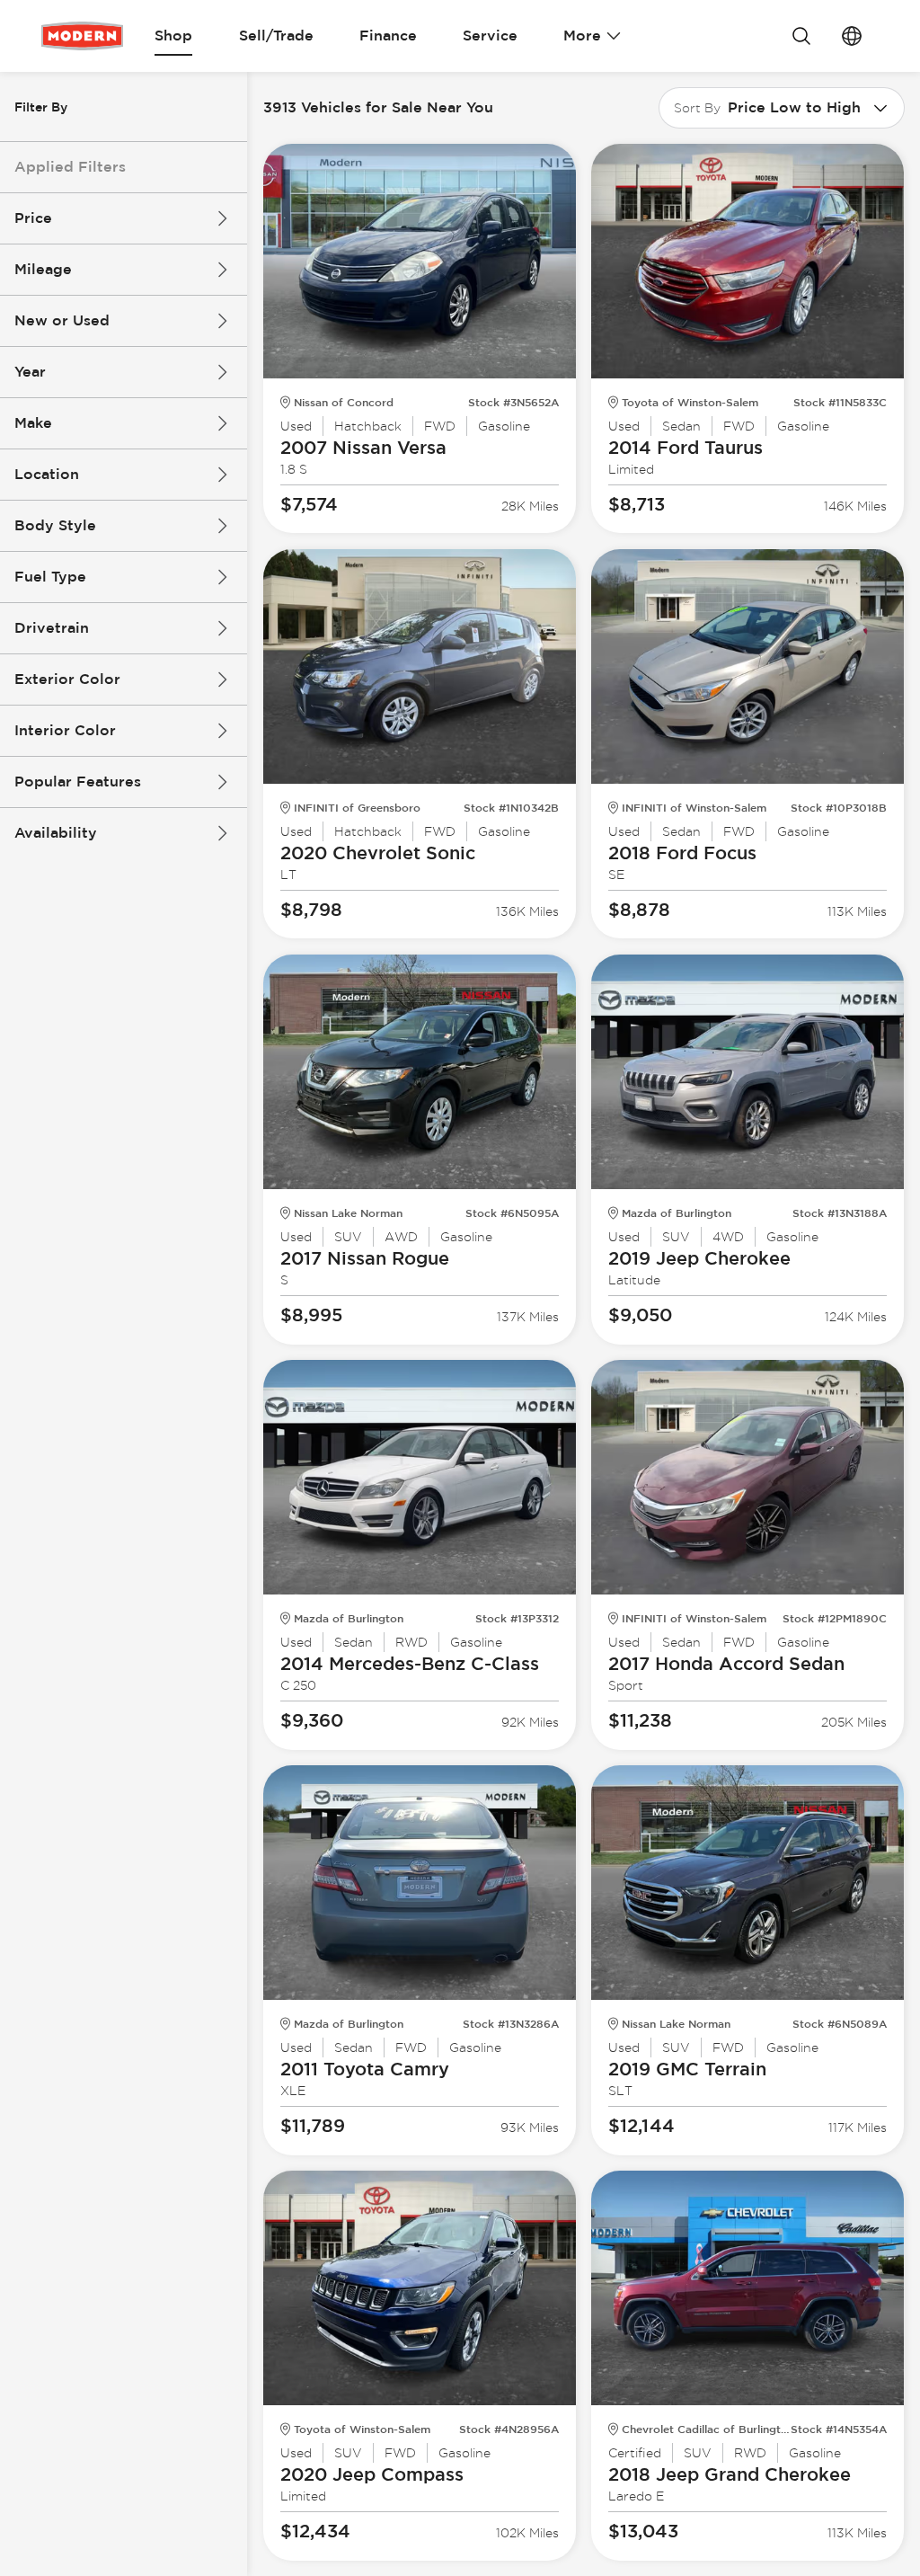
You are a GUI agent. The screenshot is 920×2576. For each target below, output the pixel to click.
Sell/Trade (276, 36)
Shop (173, 36)
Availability (56, 833)
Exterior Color (67, 679)
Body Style (55, 525)
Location (47, 474)
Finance (388, 36)
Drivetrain (52, 628)
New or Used (62, 320)
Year (30, 372)
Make (33, 423)
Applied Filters (70, 167)
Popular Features (78, 782)
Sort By (697, 108)
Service (490, 36)
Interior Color (65, 730)
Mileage (43, 269)
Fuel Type (50, 577)
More (582, 36)
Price (33, 218)
